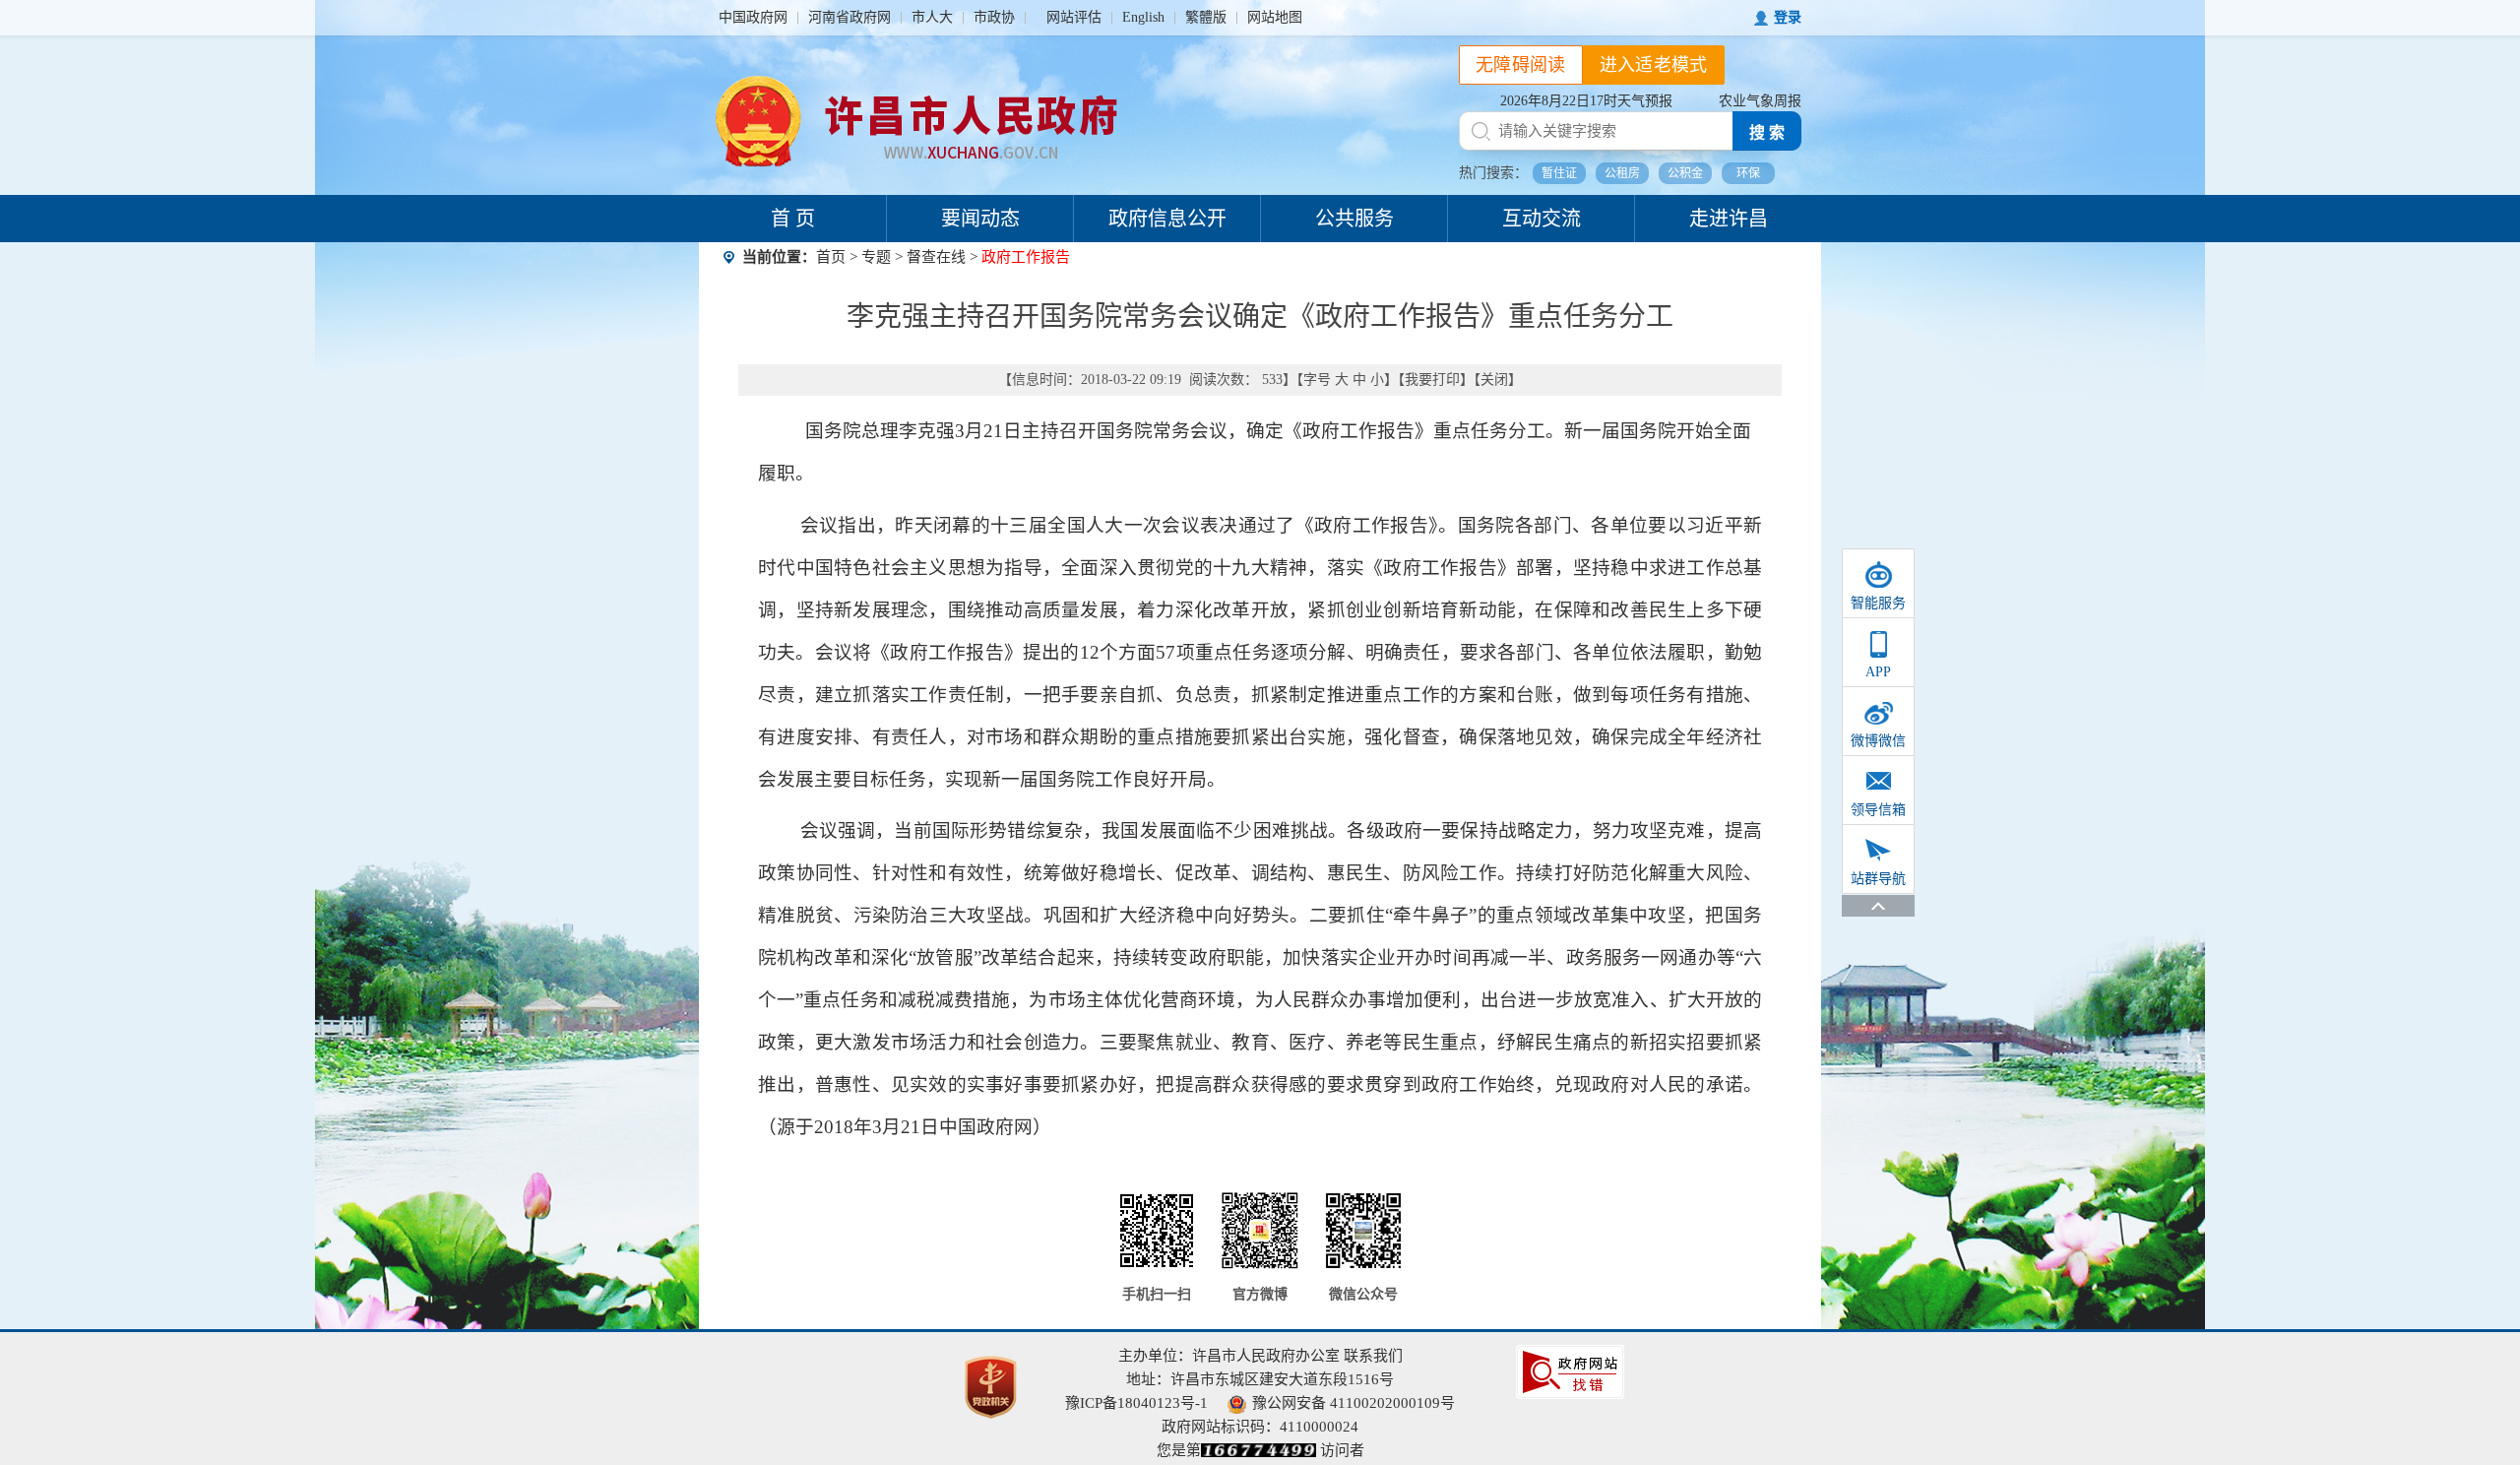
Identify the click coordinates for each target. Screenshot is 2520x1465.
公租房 (1622, 173)
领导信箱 (1878, 810)
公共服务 (1354, 219)
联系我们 (1373, 1356)
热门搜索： (1493, 173)
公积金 (1685, 173)
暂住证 (1559, 173)
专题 (876, 257)
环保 (1748, 173)
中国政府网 (753, 17)
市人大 (932, 17)
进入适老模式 (1654, 65)
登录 (1788, 17)
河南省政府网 (850, 17)
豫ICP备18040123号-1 (1136, 1403)
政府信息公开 (1167, 219)
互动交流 (1542, 219)
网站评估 (1074, 17)
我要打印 (1432, 380)
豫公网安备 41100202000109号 (1354, 1403)
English (1143, 17)
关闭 (1494, 380)
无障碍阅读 (1521, 65)
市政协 (994, 17)
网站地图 (1275, 17)
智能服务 (1878, 603)
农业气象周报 (1760, 101)
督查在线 (936, 257)
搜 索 (1767, 132)
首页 (831, 257)
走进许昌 (1729, 219)
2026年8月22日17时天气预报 (1586, 101)
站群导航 (1878, 879)
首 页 (793, 219)
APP (1878, 672)
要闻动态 (980, 219)
